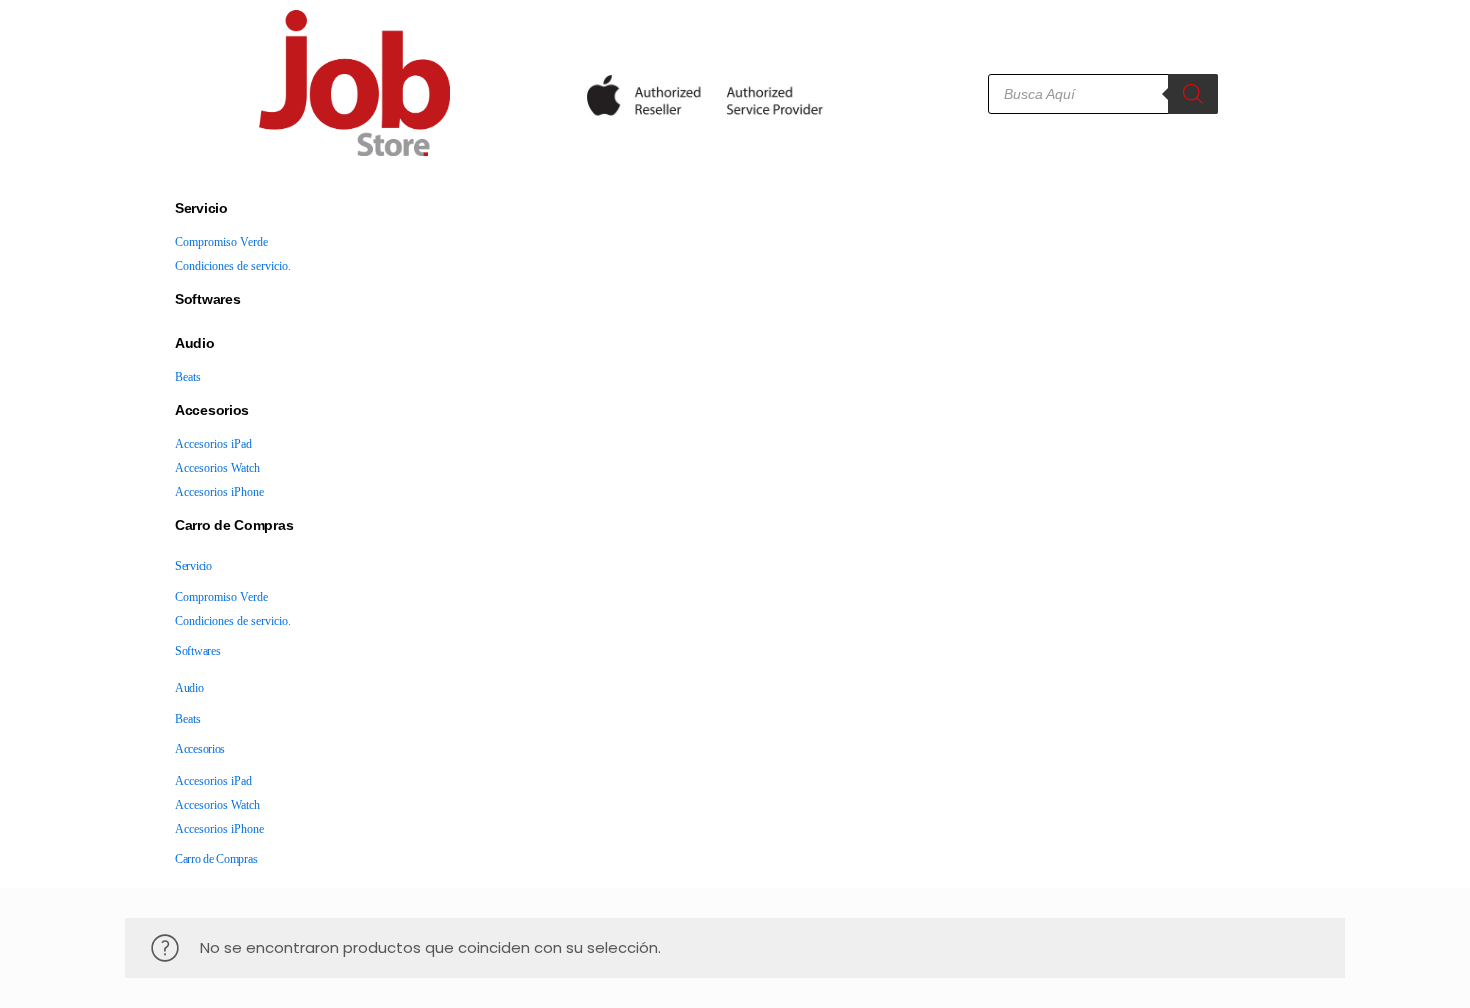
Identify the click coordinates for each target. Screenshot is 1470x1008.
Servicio (201, 208)
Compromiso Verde (221, 242)
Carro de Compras (234, 525)
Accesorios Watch (217, 468)
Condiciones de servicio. (233, 266)
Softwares (207, 299)
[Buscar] (1193, 94)
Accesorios (212, 410)
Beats (188, 377)
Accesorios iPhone (219, 492)
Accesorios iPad (213, 444)
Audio (195, 343)
